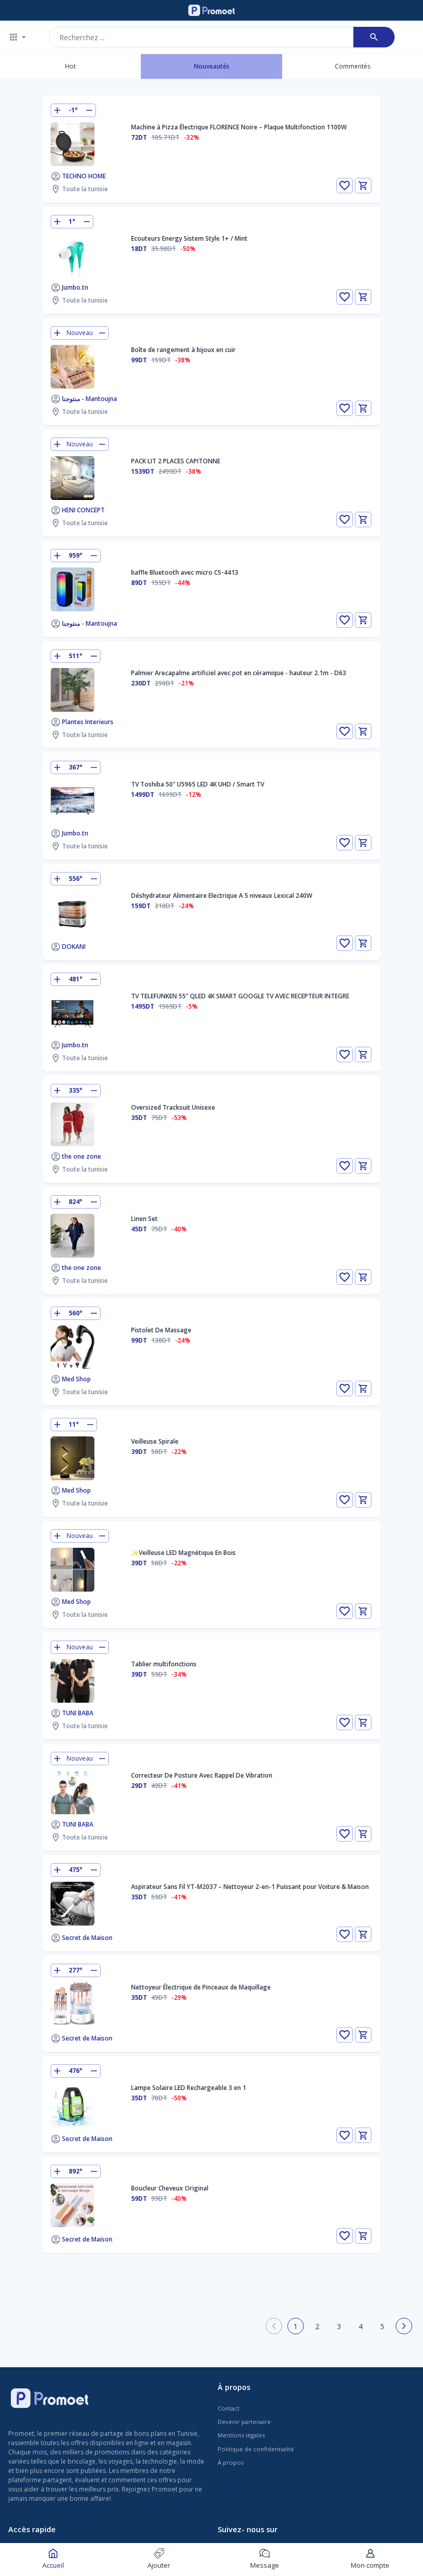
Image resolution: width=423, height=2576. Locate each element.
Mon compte (370, 2565)
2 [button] (317, 2326)
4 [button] (361, 2326)
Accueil (53, 2565)
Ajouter (159, 2565)
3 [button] (339, 2326)
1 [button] (296, 2326)
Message (265, 2565)
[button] (274, 2326)
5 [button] (382, 2326)
